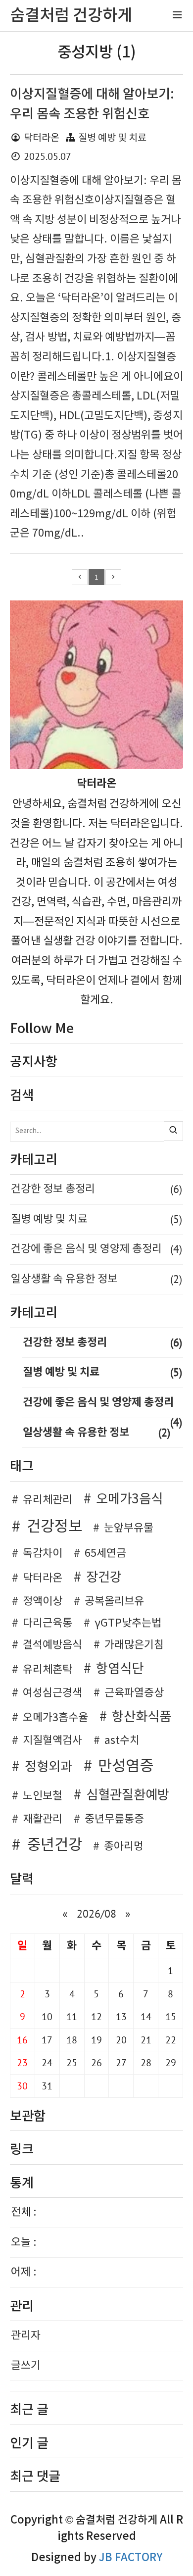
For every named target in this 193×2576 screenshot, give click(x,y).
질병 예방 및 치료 (112, 138)
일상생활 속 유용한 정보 (96, 1279)
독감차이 (43, 1554)
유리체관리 (48, 1500)
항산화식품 (142, 1717)
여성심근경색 (52, 1693)
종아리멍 (124, 1847)
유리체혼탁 (48, 1670)
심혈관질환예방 (128, 1795)
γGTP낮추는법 (128, 1623)
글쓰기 (26, 2366)
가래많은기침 (134, 1645)
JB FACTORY (131, 2558)
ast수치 (122, 1741)
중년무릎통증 (114, 1819)
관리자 (26, 2336)
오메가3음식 (129, 1499)
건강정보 (54, 1527)
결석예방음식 (52, 1645)
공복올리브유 (114, 1602)
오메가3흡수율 (55, 1718)
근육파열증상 (134, 1693)
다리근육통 (48, 1623)
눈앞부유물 (129, 1528)
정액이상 (43, 1602)
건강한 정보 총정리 (96, 1189)
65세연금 (105, 1554)
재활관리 (43, 1819)
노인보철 (43, 1796)
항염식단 (120, 1669)
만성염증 (126, 1767)
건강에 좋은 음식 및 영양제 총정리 (96, 1249)
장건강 (104, 1578)
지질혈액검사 (52, 1741)
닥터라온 (43, 1578)
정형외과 (48, 1767)
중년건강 (54, 1845)
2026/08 (96, 1914)
